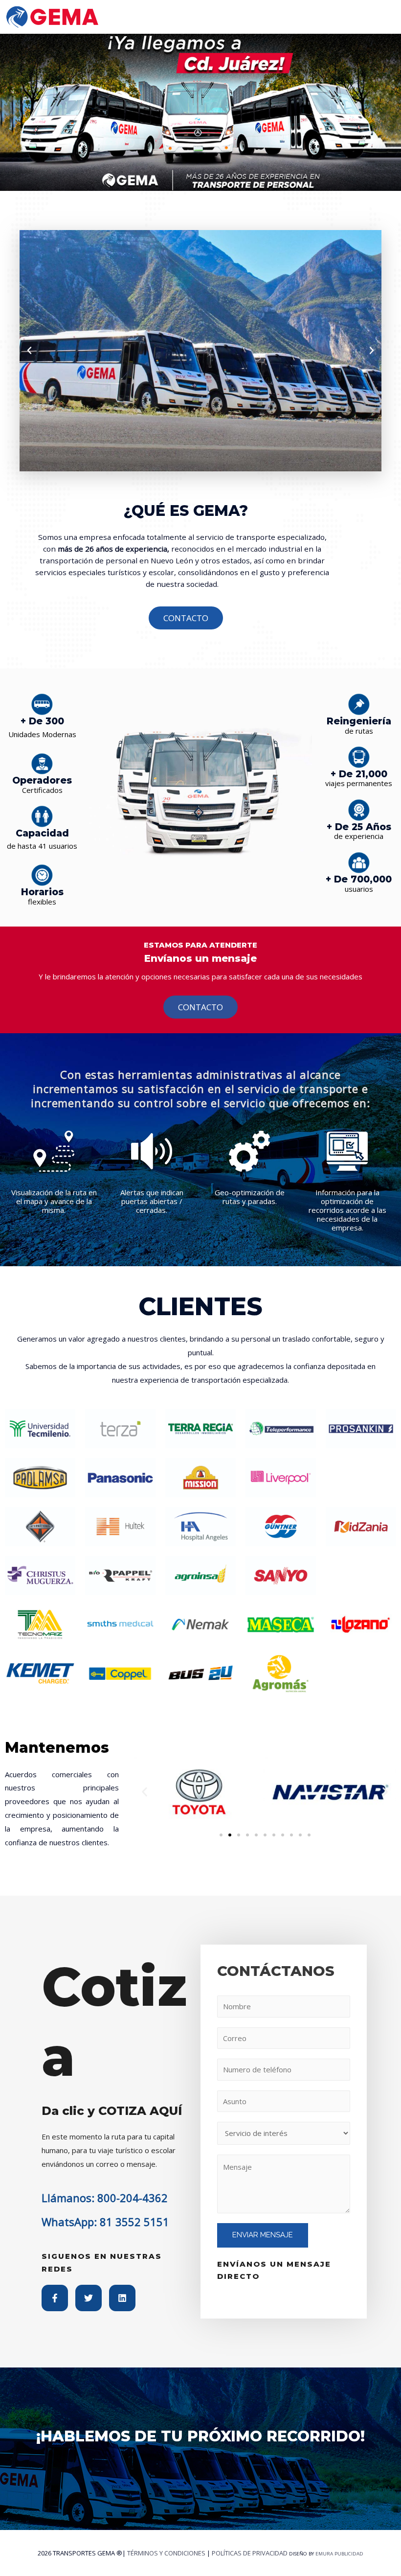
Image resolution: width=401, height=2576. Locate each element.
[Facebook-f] (55, 2298)
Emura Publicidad (339, 2554)
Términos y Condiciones (166, 2553)
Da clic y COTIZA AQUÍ (112, 2111)
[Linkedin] (122, 2298)
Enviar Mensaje (263, 2235)
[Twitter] (89, 2298)
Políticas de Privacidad (250, 2553)
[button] (29, 350)
